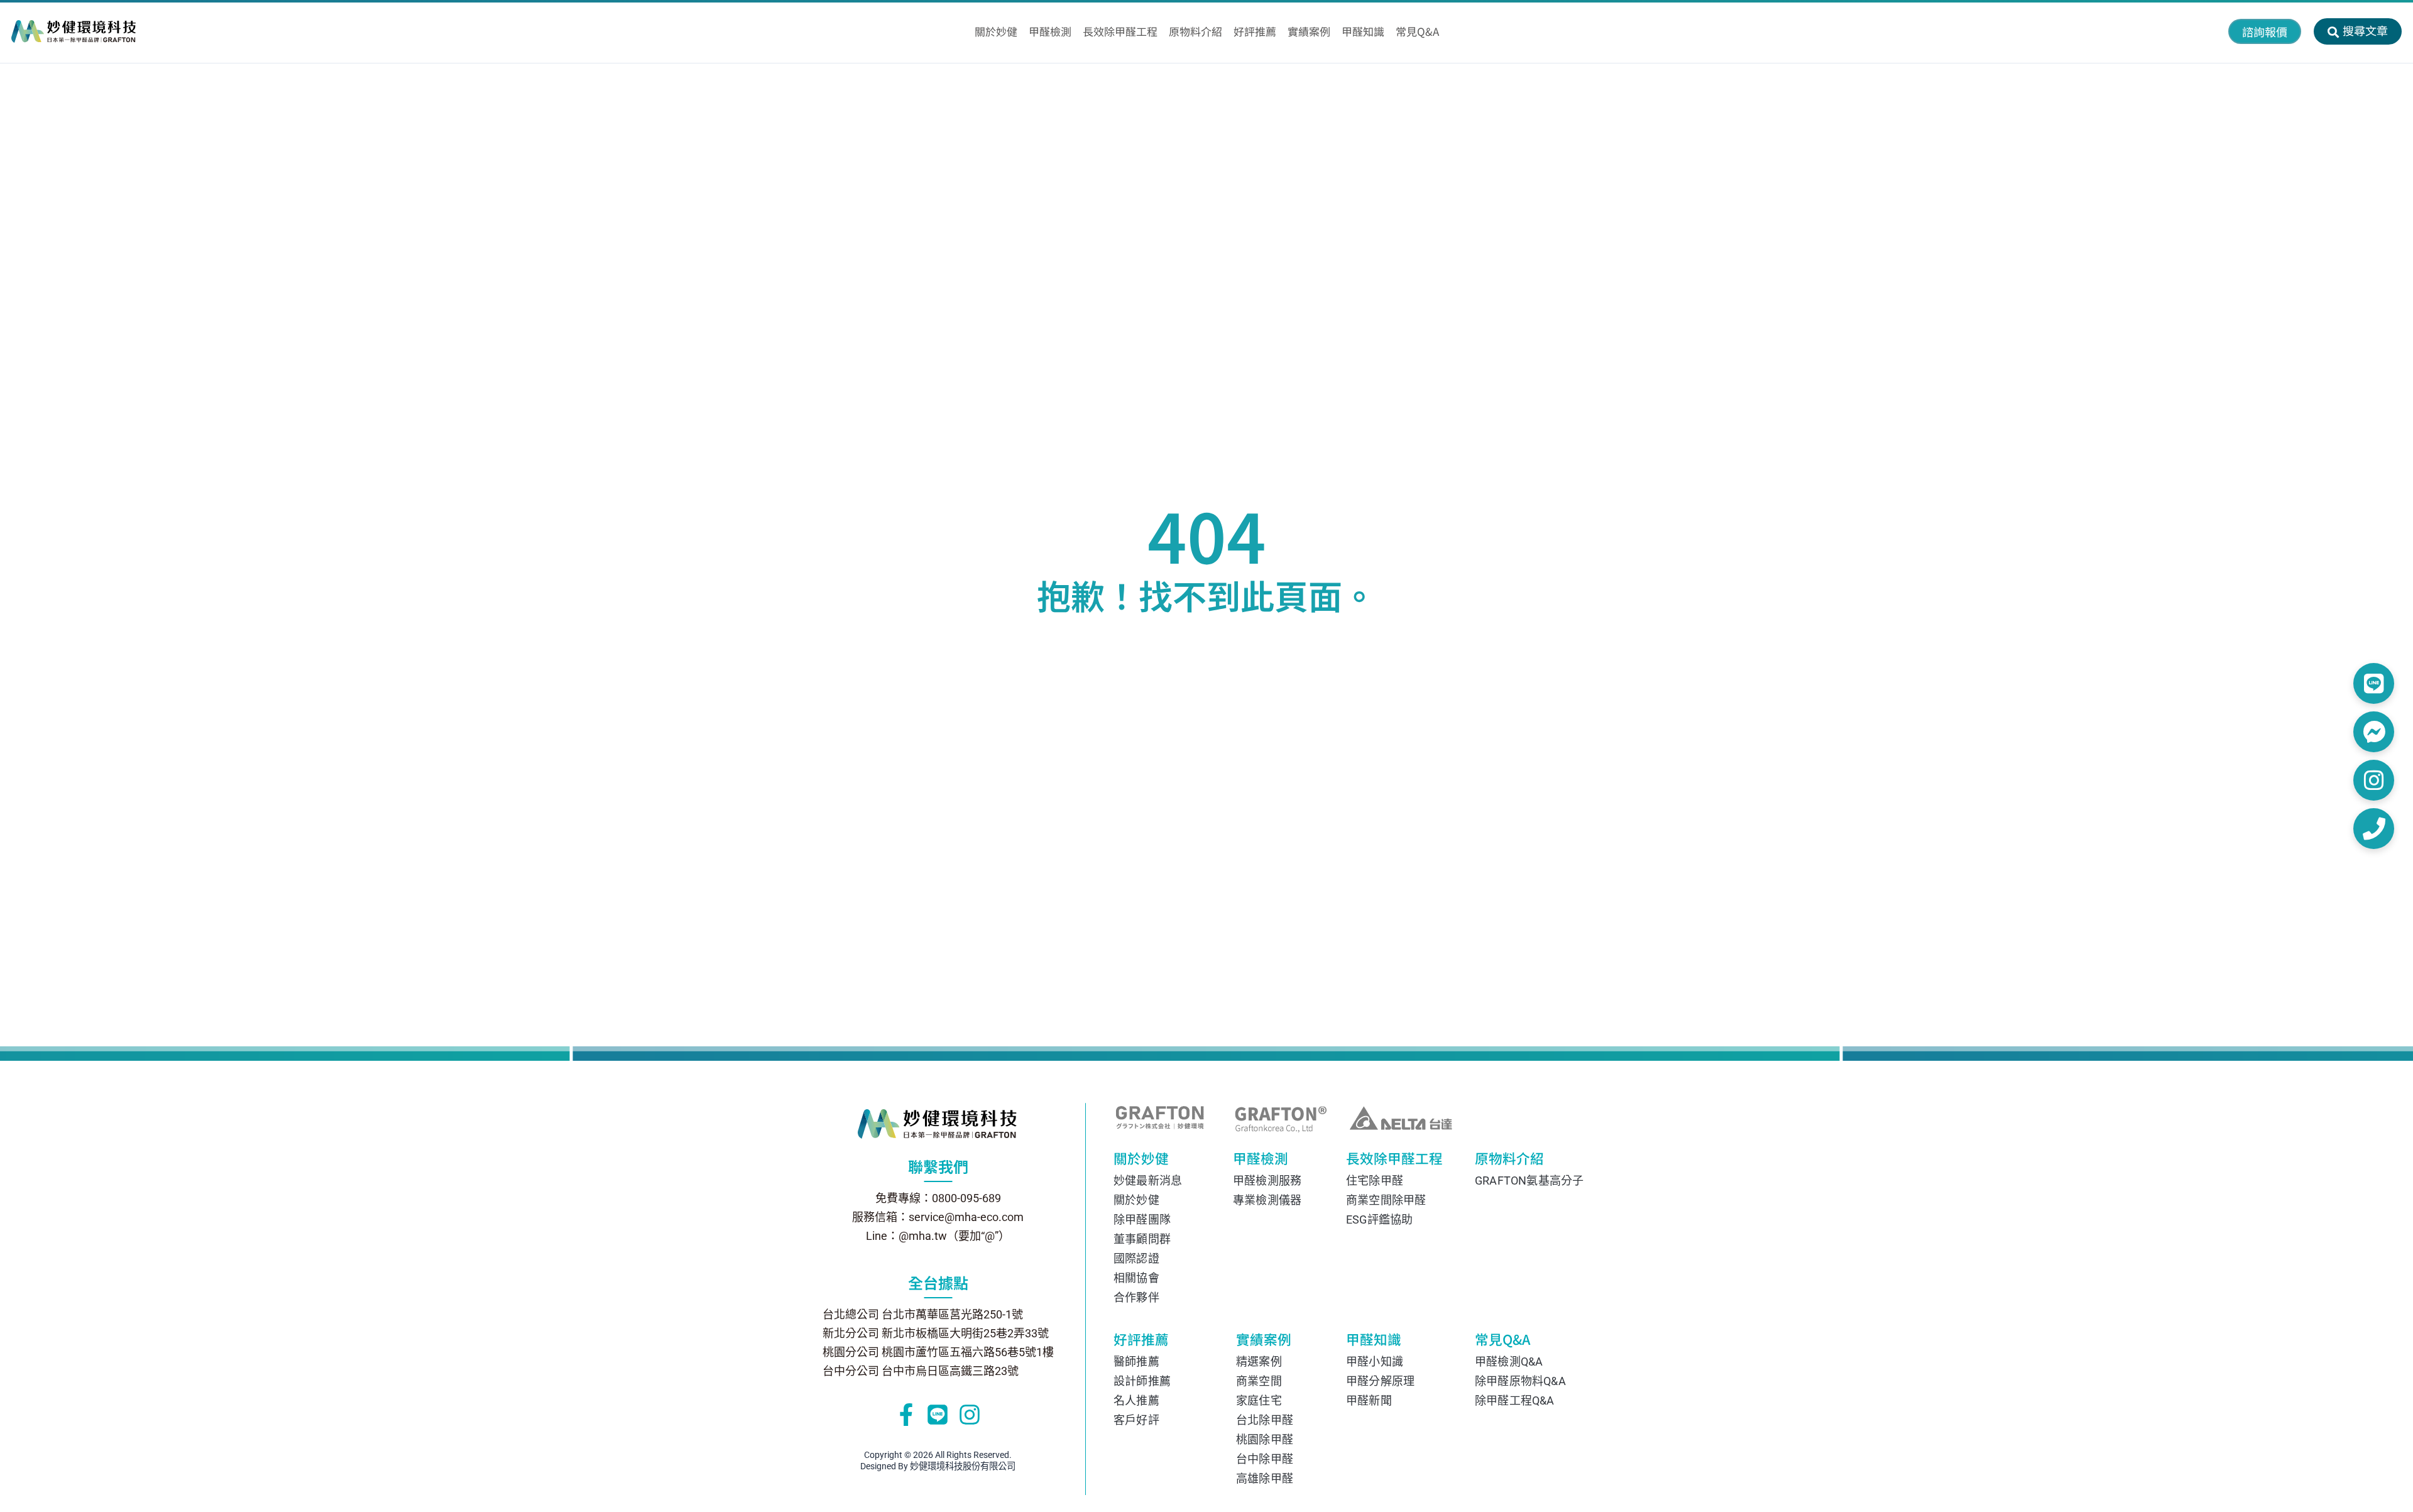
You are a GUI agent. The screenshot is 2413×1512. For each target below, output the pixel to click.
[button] (2265, 31)
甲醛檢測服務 (1267, 1181)
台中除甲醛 (1265, 1459)
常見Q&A (1502, 1341)
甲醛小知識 (1375, 1361)
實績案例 (1264, 1341)
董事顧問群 (1142, 1239)
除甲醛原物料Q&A (1520, 1381)
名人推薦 (1136, 1400)
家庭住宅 (1259, 1400)
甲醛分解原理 (1380, 1381)
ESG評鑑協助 (1379, 1219)
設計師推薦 (1142, 1381)
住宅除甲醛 (1375, 1181)
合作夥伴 (1136, 1297)
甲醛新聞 (1369, 1400)
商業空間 (1259, 1381)
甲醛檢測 (1261, 1160)
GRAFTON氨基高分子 (1524, 1181)
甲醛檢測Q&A (1509, 1361)
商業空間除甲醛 (1386, 1200)
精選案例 (1259, 1361)
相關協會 (1136, 1278)
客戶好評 (1136, 1420)
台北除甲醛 (1265, 1420)
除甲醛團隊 (1142, 1219)
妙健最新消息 (1148, 1181)
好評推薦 (1141, 1341)
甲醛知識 (1374, 1341)
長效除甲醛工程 (1387, 1160)
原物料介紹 (1506, 1160)
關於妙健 (1141, 1160)
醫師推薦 (1136, 1361)
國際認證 (1136, 1258)
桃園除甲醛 (1265, 1439)
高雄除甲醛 (1265, 1478)
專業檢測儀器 (1267, 1200)
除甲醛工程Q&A (1515, 1400)
